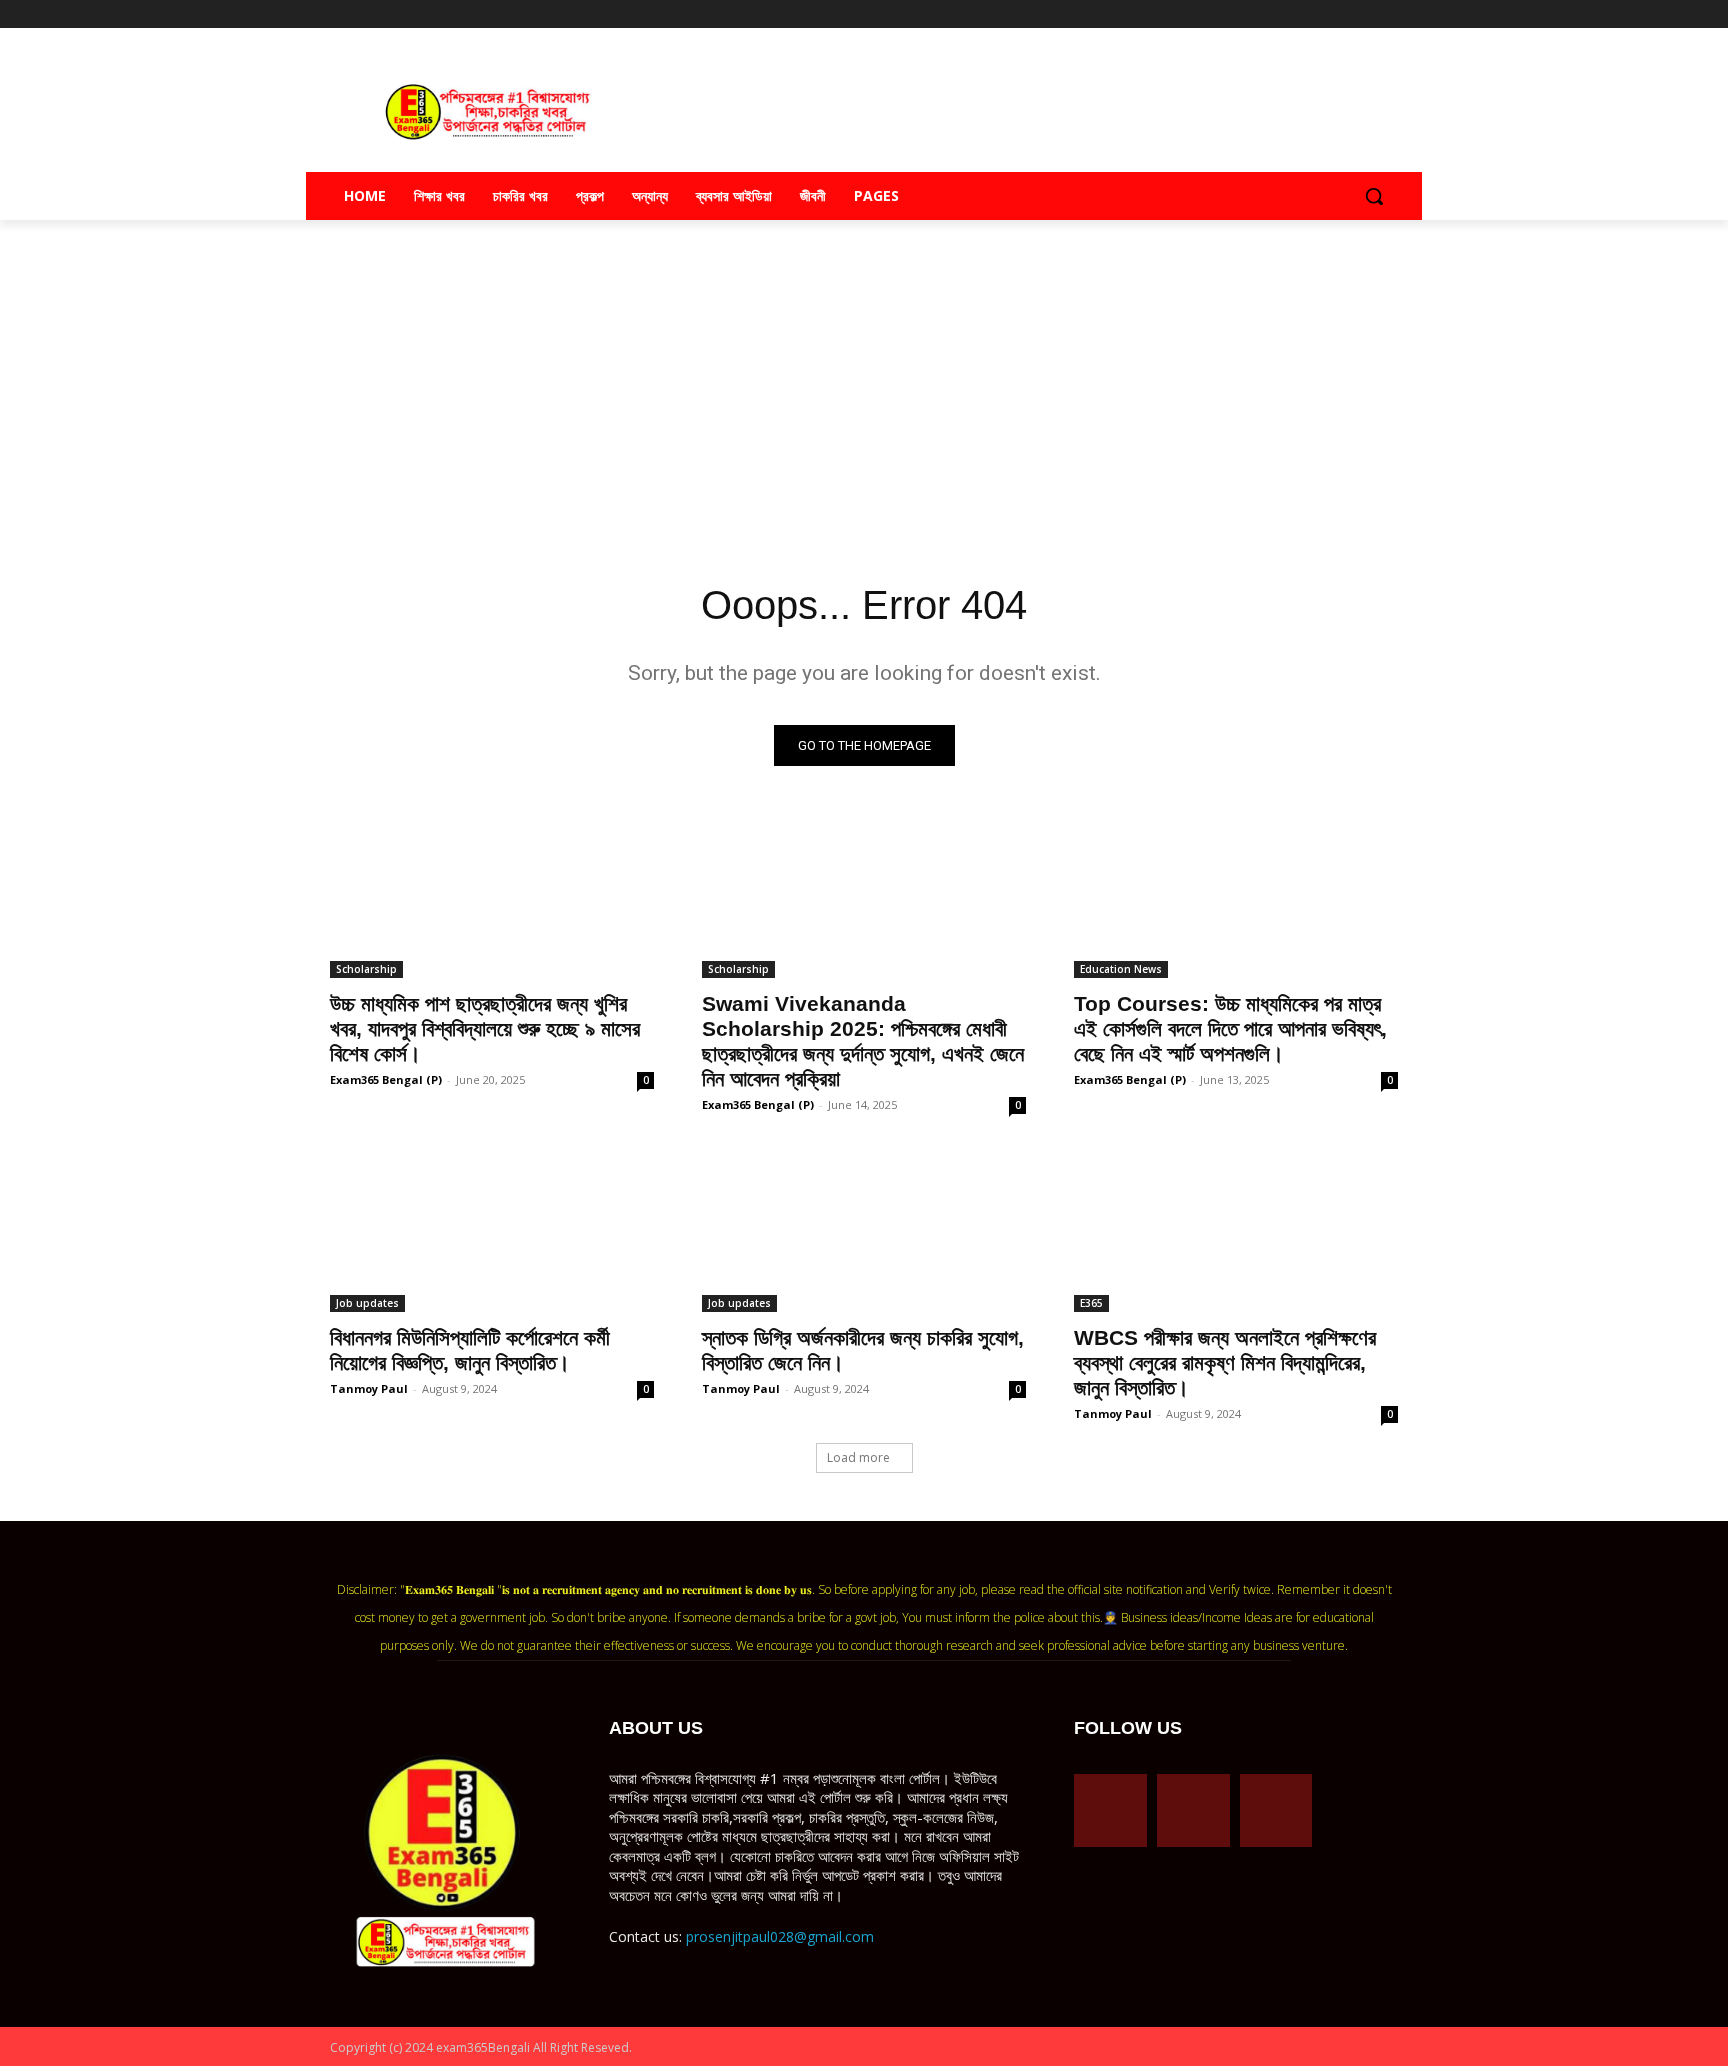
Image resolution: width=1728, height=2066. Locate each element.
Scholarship (366, 969)
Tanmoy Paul (369, 1388)
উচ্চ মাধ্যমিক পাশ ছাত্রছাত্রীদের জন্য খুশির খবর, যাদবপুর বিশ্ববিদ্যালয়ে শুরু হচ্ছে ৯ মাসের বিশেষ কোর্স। (485, 1028)
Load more (858, 1457)
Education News (1121, 969)
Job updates (367, 1303)
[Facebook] (1303, 14)
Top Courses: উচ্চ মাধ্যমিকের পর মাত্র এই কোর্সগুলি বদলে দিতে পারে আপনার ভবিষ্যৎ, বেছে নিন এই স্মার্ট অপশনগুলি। (1230, 1028)
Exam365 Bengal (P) (386, 1079)
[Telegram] (1331, 14)
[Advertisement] (864, 382)
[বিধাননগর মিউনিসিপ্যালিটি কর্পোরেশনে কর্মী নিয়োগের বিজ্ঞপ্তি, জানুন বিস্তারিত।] (492, 1231)
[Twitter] (1358, 14)
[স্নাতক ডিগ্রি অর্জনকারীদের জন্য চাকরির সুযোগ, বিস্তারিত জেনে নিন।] (864, 1231)
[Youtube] (1386, 14)
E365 (1091, 1303)
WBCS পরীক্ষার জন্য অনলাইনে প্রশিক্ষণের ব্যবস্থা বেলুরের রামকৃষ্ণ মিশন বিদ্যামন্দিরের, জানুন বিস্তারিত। (1225, 1362)
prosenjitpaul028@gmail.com (780, 1936)
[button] (1374, 196)
